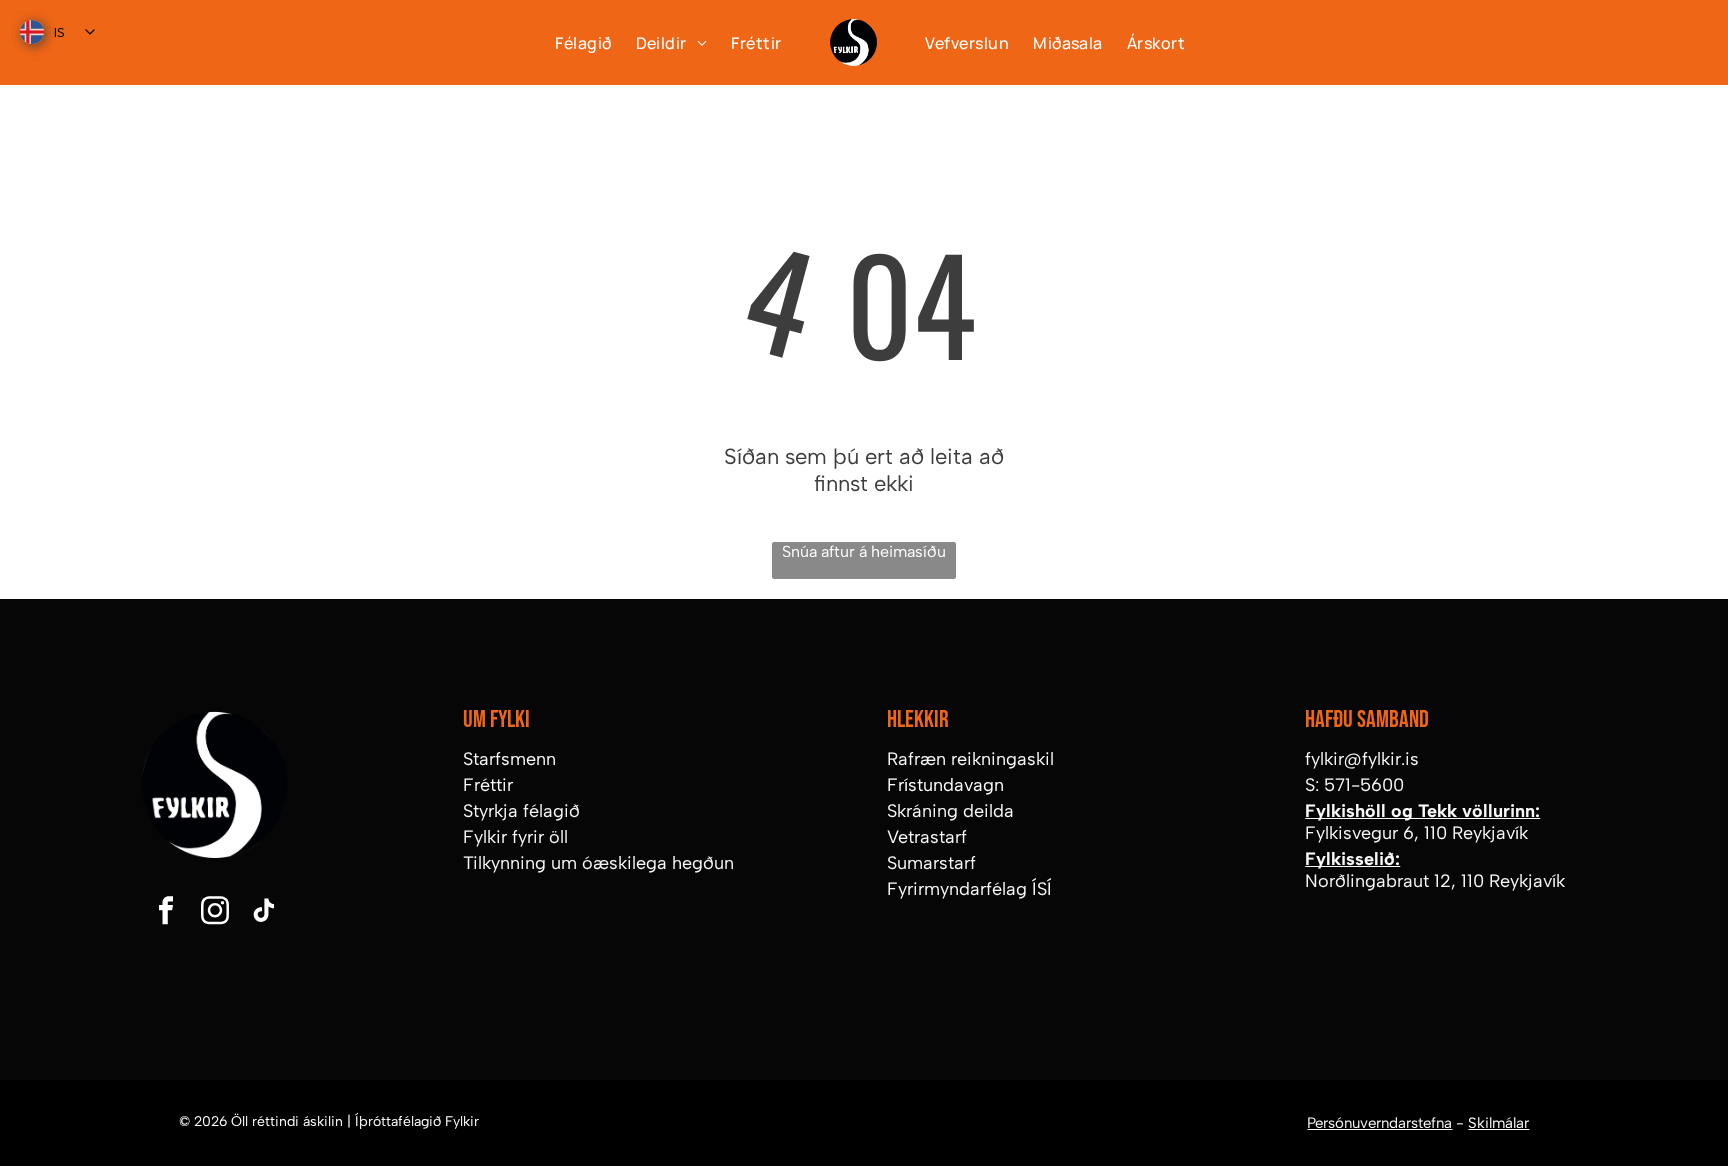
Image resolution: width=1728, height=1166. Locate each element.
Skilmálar (1498, 1123)
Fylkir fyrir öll (515, 837)
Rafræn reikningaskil (970, 759)
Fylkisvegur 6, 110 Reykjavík (1416, 833)
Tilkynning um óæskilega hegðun (598, 863)
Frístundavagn (945, 785)
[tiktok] (264, 913)
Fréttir (488, 785)
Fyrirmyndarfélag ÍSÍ (969, 889)
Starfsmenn (509, 759)
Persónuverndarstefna (1379, 1123)
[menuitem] (571, 42)
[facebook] (166, 913)
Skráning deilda (950, 811)
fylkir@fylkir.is (1362, 759)
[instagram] (215, 913)
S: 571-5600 (1354, 785)
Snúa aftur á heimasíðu (864, 551)
